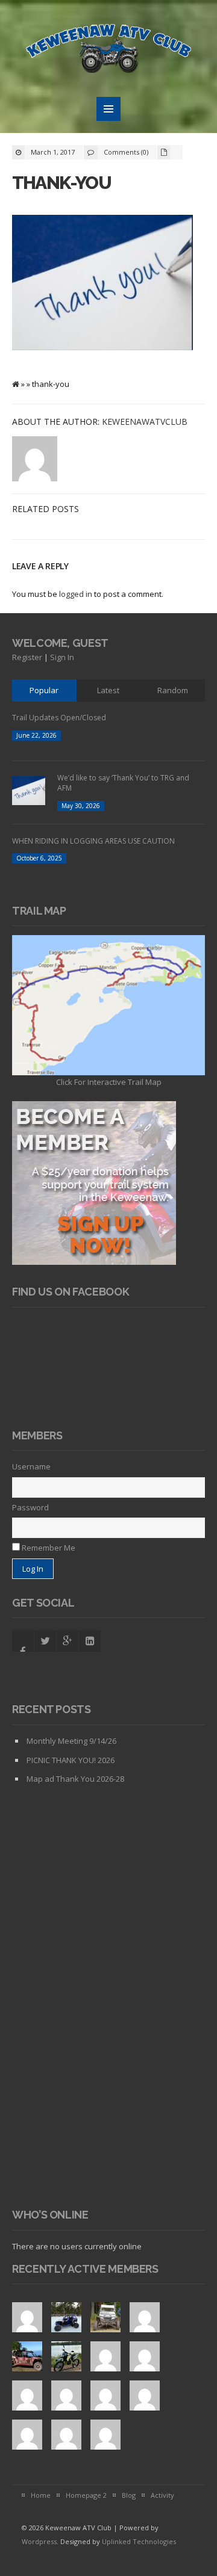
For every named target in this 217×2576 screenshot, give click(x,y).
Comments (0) (126, 152)
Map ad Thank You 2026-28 (75, 1779)
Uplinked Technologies (139, 2541)
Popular (44, 690)
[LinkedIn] (90, 1641)
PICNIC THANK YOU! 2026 (71, 1760)
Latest (108, 690)
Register (27, 657)
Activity (162, 2495)
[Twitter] (45, 1641)
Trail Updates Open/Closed (59, 718)
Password (30, 1507)
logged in (76, 594)
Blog (129, 2495)
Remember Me (48, 1548)
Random (173, 690)
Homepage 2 (86, 2495)
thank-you (61, 183)
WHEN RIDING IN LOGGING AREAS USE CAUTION (93, 841)
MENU (108, 109)
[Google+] (68, 1641)
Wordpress (39, 2541)
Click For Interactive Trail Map (109, 1082)
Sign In (62, 657)
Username (31, 1466)
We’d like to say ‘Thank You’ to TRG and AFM (123, 783)
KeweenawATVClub (145, 422)
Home (41, 2495)
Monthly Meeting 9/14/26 (71, 1741)
